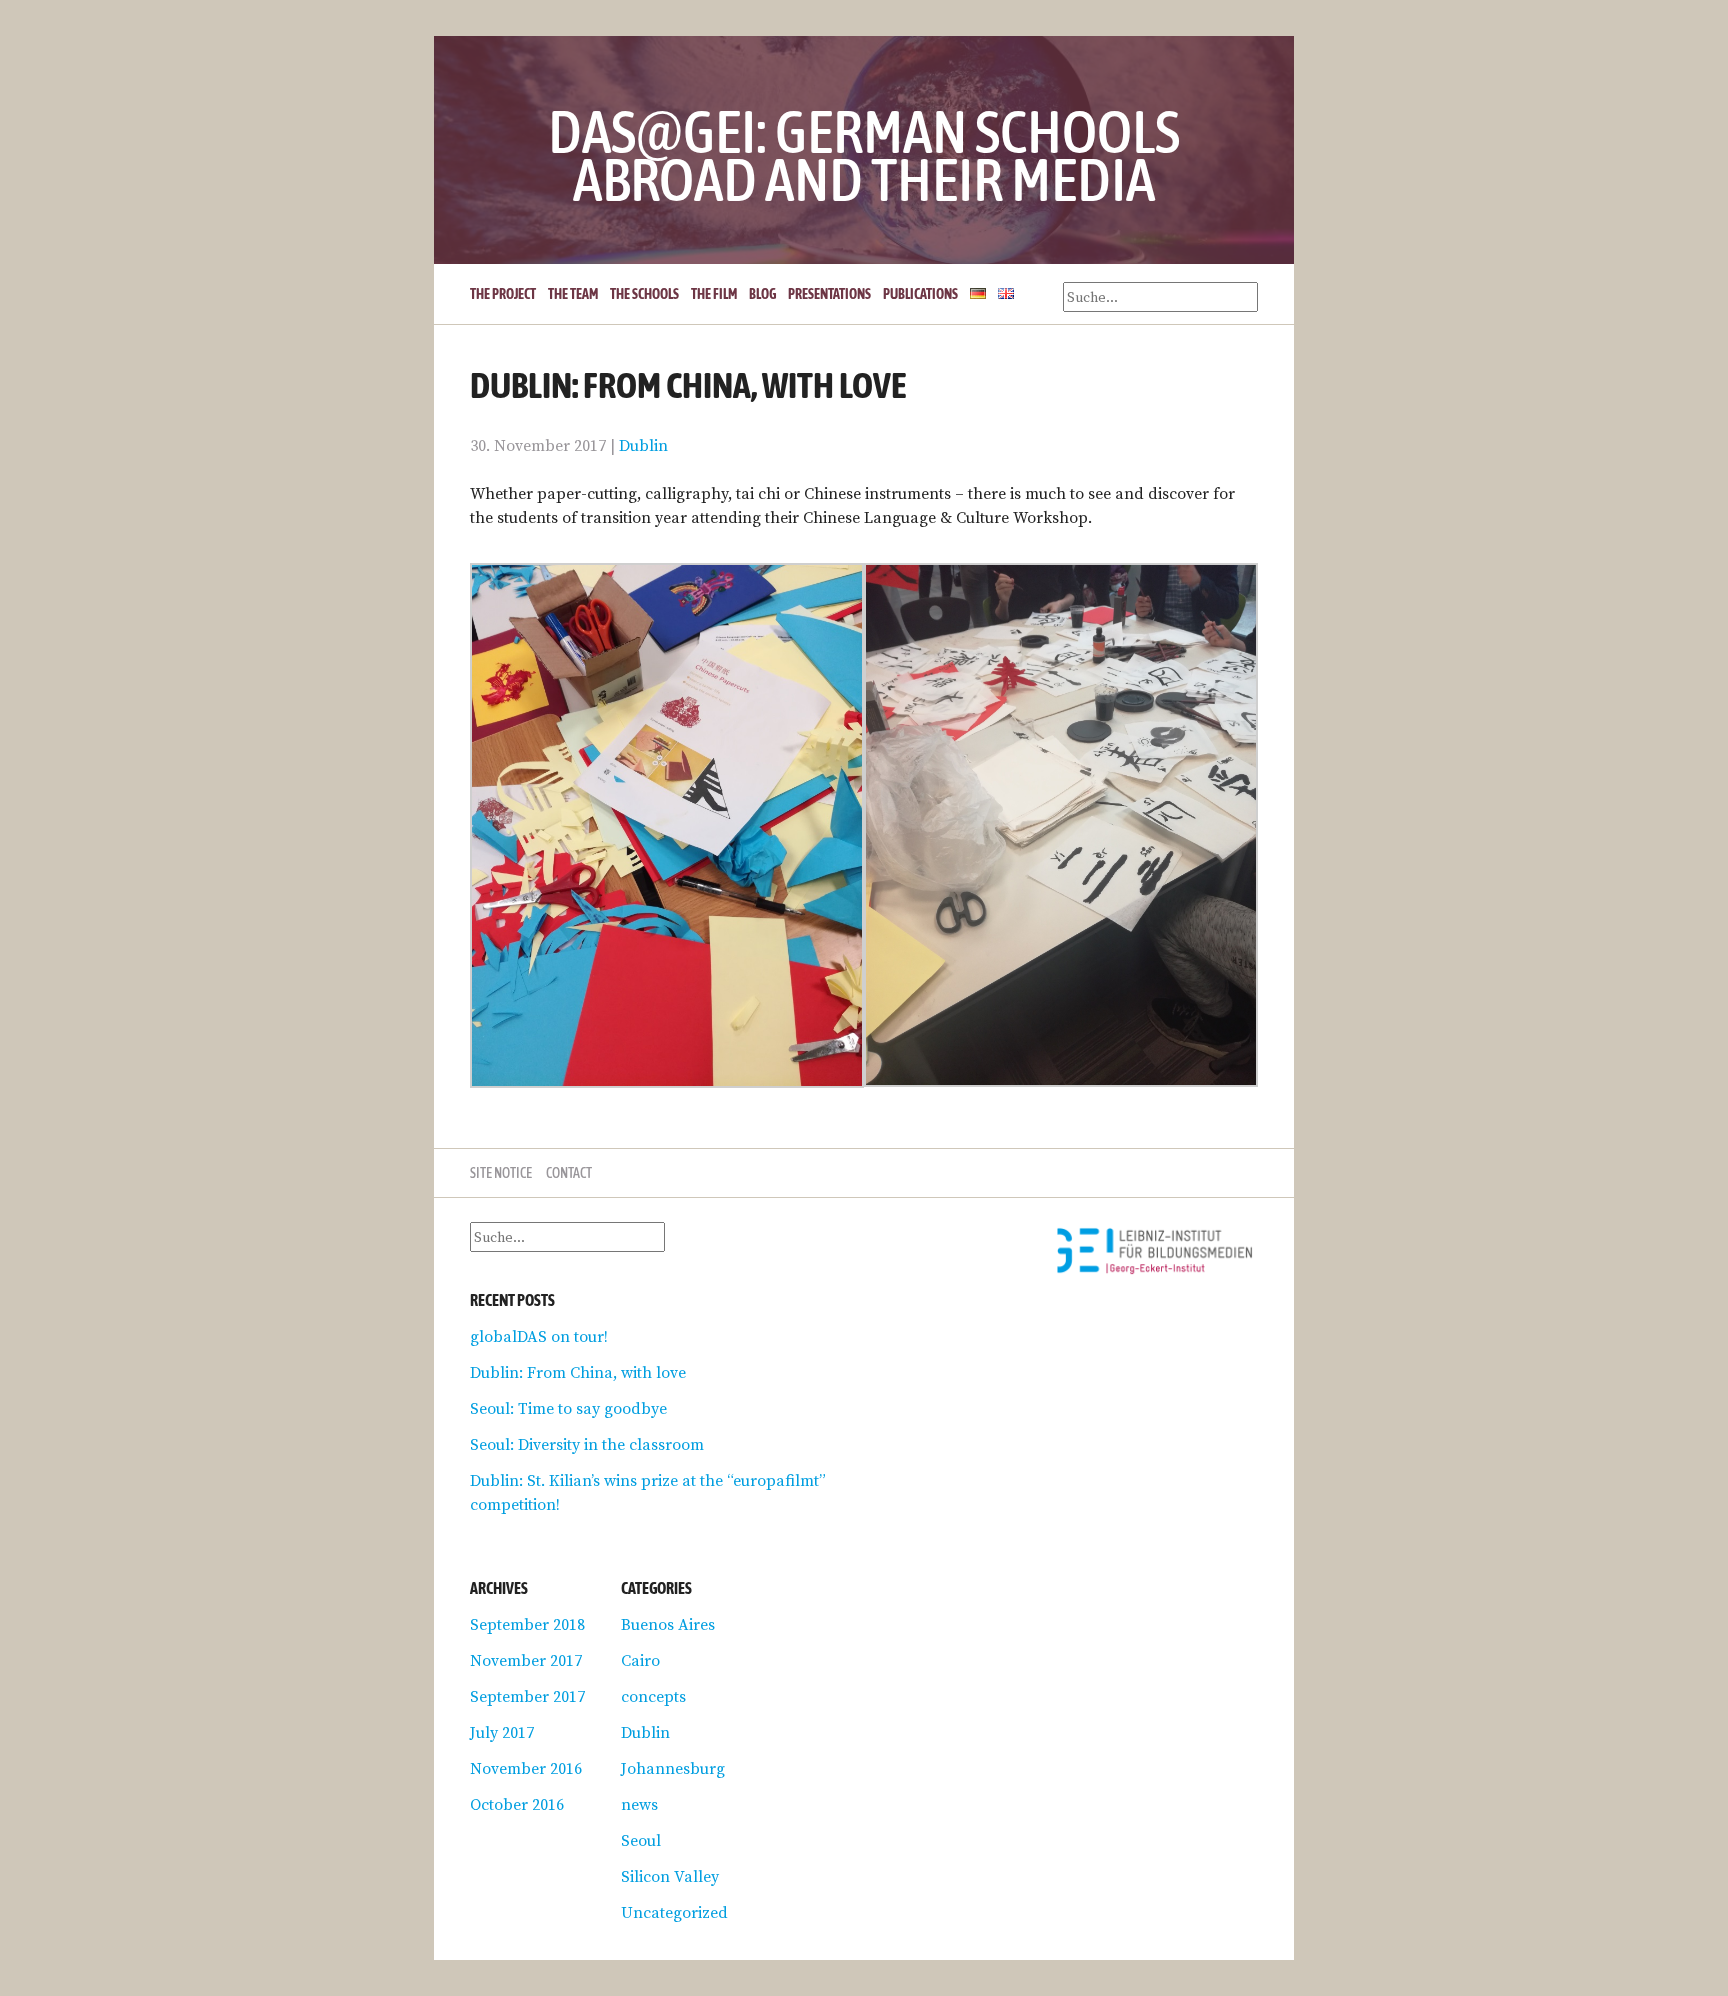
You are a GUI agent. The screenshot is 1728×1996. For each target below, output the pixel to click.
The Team (573, 294)
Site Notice (501, 1173)
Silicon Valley (670, 1876)
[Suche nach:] (567, 1236)
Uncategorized (674, 1912)
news (639, 1804)
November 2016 (526, 1768)
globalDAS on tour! (539, 1336)
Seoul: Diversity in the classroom (587, 1444)
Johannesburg (673, 1768)
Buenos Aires (668, 1624)
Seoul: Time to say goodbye (568, 1408)
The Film (714, 294)
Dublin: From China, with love (578, 1372)
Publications (920, 294)
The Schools (644, 294)
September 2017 (527, 1696)
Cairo (640, 1660)
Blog (762, 294)
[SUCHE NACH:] (1160, 297)
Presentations (829, 294)
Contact (569, 1173)
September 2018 (527, 1624)
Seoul (641, 1840)
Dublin (643, 445)
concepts (653, 1696)
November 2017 (526, 1660)
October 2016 (517, 1804)
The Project (503, 294)
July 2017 (502, 1732)
